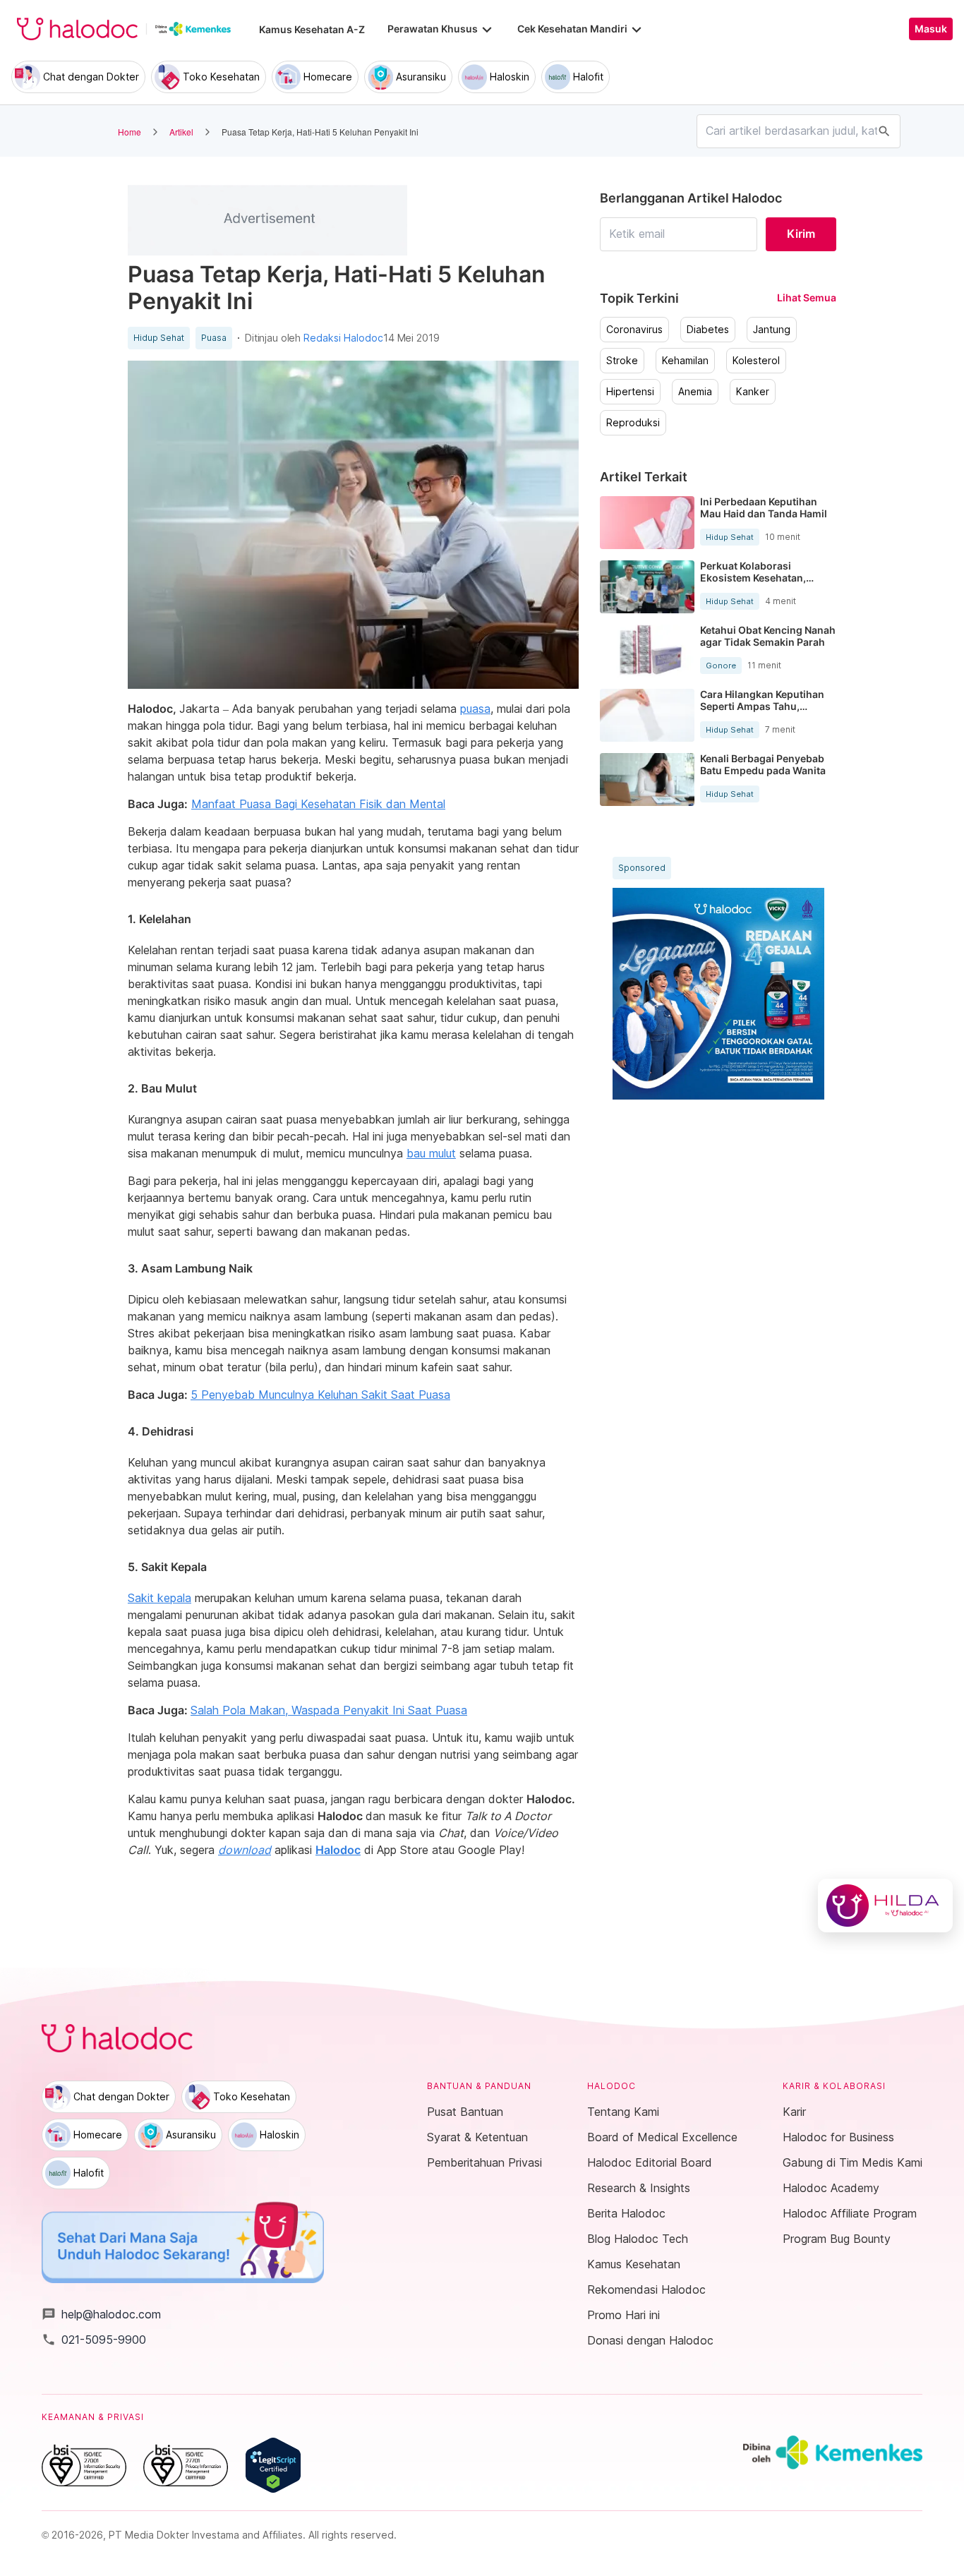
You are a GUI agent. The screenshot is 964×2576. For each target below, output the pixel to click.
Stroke (622, 361)
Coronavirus (634, 330)
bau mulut (431, 1153)
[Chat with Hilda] (885, 1906)
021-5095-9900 (94, 2340)
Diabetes (708, 330)
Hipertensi (630, 392)
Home (129, 132)
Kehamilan (685, 361)
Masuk (931, 29)
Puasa (214, 338)
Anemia (695, 392)
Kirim (801, 234)
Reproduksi (633, 423)
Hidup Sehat (159, 338)
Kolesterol (756, 361)
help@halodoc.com (101, 2314)
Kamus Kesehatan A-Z (312, 29)
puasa (475, 709)
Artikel (181, 132)
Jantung (772, 330)
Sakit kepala (159, 1598)
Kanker (753, 392)
